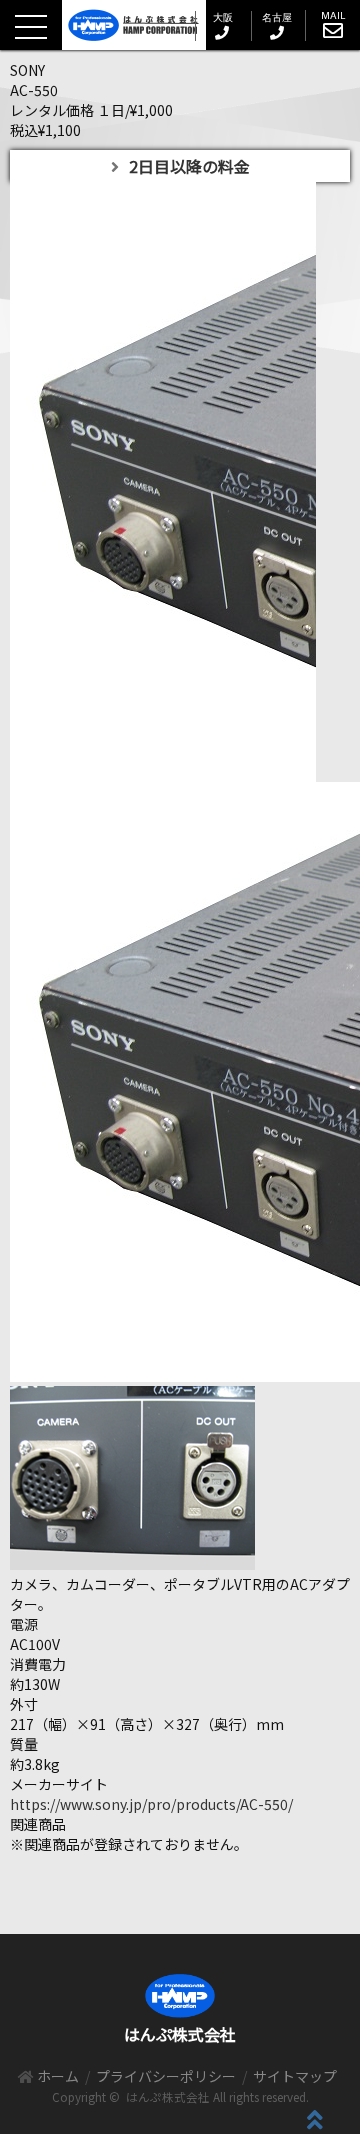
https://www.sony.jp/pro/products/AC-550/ (151, 1804)
